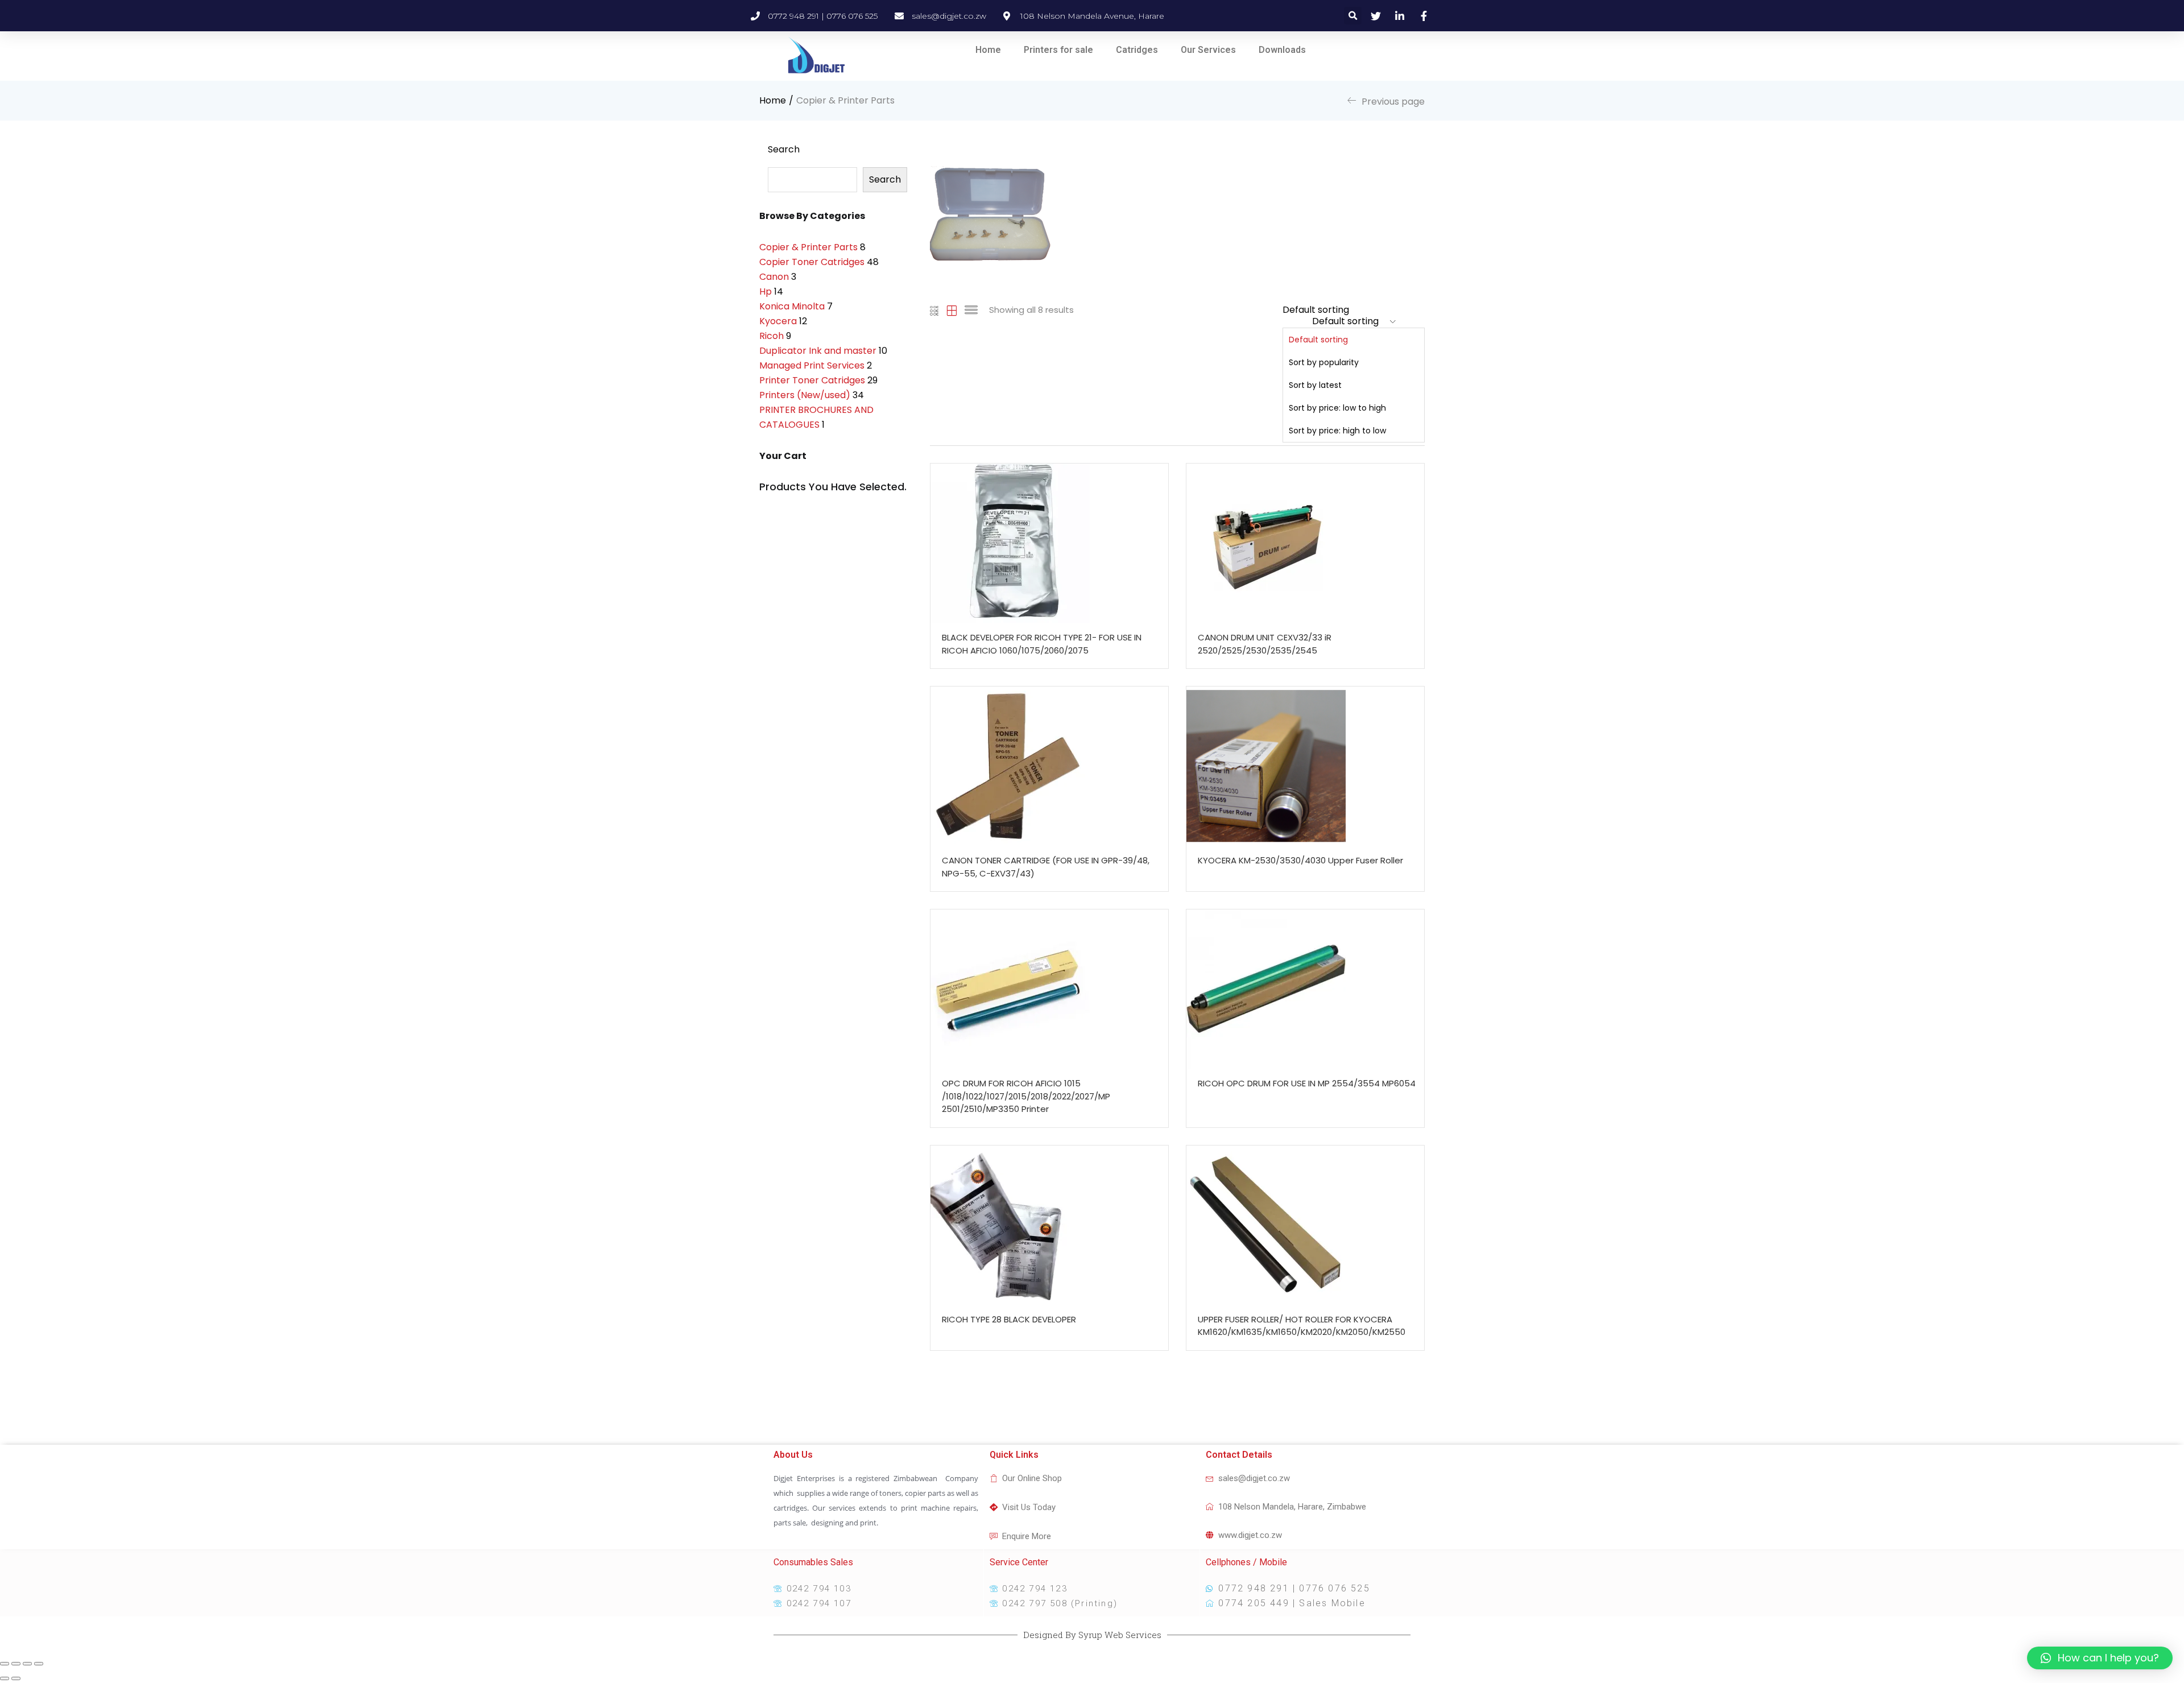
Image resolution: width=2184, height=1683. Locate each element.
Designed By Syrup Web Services (1092, 1635)
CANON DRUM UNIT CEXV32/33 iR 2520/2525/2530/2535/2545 (1265, 644)
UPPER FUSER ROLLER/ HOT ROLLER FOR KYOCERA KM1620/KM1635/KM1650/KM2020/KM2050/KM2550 (1302, 1326)
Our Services (1208, 50)
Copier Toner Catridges (812, 262)
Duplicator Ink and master (818, 351)
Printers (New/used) (805, 395)
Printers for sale (1058, 50)
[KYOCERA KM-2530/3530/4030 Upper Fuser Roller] (1305, 766)
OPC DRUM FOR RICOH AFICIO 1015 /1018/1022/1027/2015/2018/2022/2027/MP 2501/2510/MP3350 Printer (1026, 1096)
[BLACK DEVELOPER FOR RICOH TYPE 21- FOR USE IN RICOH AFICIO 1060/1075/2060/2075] (1049, 543)
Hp (766, 291)
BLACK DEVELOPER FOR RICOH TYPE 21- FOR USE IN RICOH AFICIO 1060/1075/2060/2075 (1042, 644)
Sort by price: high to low (1337, 431)
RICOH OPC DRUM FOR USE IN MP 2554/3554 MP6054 (1307, 1083)
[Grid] (935, 310)
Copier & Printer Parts (808, 247)
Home (988, 50)
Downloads (1282, 50)
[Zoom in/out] (39, 1664)
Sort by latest (1315, 385)
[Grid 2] (952, 310)
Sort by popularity (1324, 362)
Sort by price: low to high (1337, 408)
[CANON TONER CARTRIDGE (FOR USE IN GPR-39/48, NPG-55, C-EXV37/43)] (1049, 766)
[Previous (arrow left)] (5, 1678)
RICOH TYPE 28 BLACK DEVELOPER (1009, 1319)
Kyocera (778, 321)
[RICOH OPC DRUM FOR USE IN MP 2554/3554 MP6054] (1305, 989)
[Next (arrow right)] (16, 1678)
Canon (774, 277)
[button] (1351, 373)
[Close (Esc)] (5, 1664)
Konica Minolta (792, 306)
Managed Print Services (812, 365)
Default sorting (1318, 340)
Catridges (1137, 50)
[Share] (16, 1664)
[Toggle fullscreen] (27, 1664)
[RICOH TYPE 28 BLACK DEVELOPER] (1049, 1225)
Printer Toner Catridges (812, 380)
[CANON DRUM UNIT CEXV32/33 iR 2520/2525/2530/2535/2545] (1305, 543)
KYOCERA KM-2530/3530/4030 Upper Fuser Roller (1300, 860)
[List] (971, 310)
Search (784, 149)
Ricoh (772, 336)
